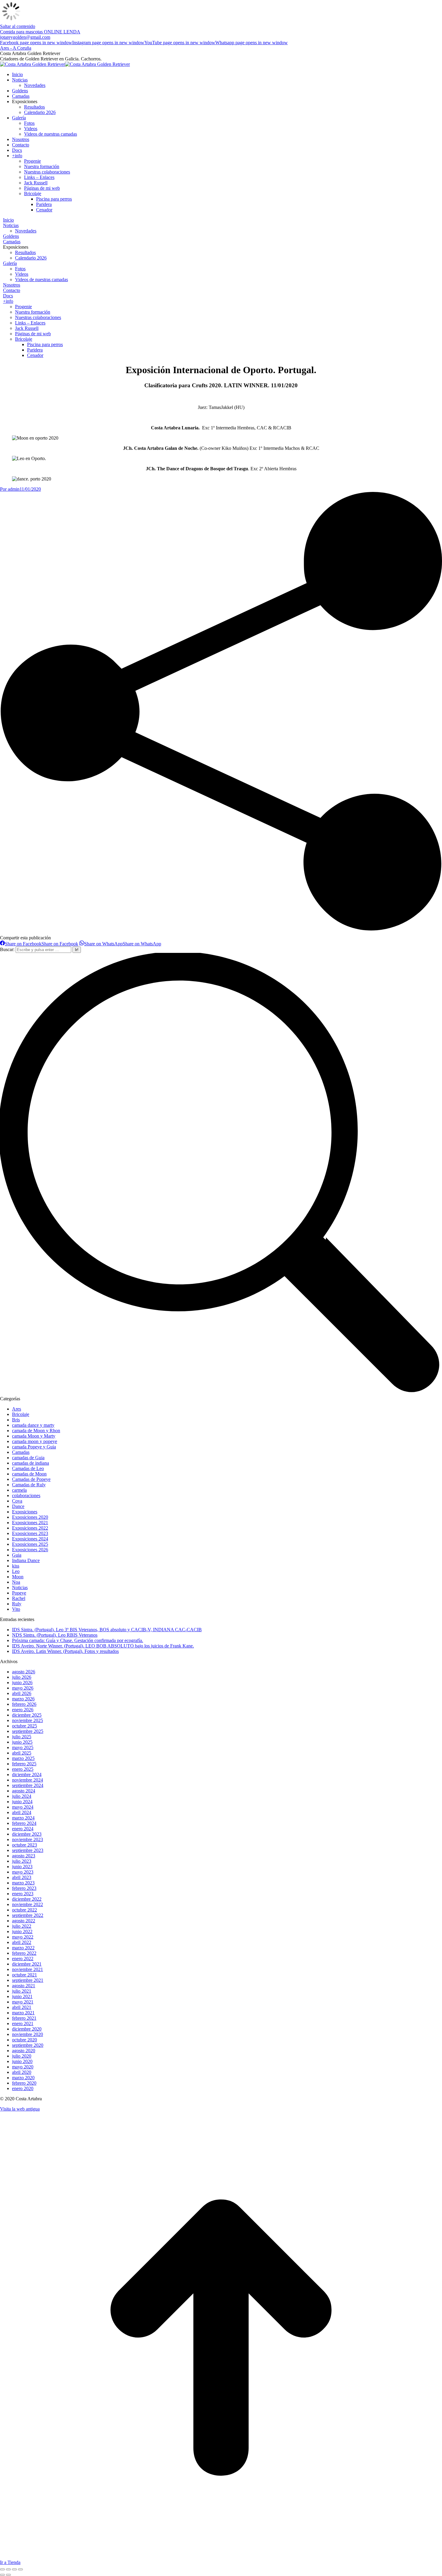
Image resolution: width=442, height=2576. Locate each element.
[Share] (8, 2569)
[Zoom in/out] (20, 2569)
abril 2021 (22, 2007)
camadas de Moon (29, 1474)
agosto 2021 (24, 1986)
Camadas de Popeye (31, 1479)
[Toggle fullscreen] (14, 2569)
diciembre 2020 (27, 2029)
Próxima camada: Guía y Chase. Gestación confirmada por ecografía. (78, 1640)
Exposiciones (25, 1512)
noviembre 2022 (28, 1904)
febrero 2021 (24, 2018)
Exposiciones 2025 (30, 1544)
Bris (16, 1420)
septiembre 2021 (28, 1980)
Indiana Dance (26, 1560)
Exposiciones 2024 (30, 1539)
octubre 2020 (25, 2040)
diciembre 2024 (27, 1775)
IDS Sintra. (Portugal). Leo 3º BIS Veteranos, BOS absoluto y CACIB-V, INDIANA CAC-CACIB (107, 1630)
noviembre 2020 (28, 2034)
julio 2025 (22, 1737)
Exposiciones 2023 (30, 1533)
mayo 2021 (23, 2002)
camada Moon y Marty (34, 1436)
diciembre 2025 (27, 1715)
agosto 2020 (24, 2051)
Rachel (19, 1598)
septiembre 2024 (28, 1785)
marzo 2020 (23, 2078)
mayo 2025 (23, 1747)
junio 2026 (22, 1683)
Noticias (20, 1587)
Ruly (17, 1604)
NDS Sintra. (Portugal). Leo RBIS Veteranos (55, 1635)
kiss (16, 1566)
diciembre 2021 (27, 1964)
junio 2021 (22, 1996)
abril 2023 (22, 1877)
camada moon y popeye (35, 1441)
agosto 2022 (24, 1921)
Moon (18, 1577)
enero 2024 (23, 1829)
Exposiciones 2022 (30, 1528)
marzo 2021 (23, 2013)
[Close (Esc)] (2, 2569)
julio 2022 (22, 1926)
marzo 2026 (23, 1699)
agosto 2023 (24, 1856)
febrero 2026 (24, 1704)
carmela (19, 1490)
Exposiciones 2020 (30, 1517)
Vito (16, 1609)
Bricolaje (21, 1414)
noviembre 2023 (28, 1839)
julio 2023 (22, 1861)
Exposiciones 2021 (30, 1523)
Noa (16, 1582)
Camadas (21, 1452)
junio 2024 (22, 1802)
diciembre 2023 (27, 1834)
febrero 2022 (24, 1953)
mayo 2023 (23, 1872)
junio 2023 (22, 1867)
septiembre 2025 (28, 1731)
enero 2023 (23, 1894)
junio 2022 (22, 1931)
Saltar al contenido (18, 26)
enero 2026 (23, 1710)
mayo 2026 (23, 1688)
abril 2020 (22, 2072)
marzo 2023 (23, 1883)
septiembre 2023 (28, 1850)
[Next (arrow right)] (8, 2575)
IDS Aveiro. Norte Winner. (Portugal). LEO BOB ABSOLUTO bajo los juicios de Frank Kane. (103, 1646)
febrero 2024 (24, 1823)
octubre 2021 (25, 1975)
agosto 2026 (24, 1672)
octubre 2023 (25, 1845)
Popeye (19, 1593)
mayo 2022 (23, 1937)
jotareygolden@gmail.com (25, 37)
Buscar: (7, 949)
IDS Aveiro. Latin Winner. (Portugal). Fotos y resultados (65, 1651)
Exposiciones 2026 (30, 1550)
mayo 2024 (23, 1807)
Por (10, 489)
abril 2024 (22, 1812)
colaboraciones (26, 1495)
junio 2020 (22, 2061)
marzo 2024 (23, 1818)
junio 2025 (22, 1742)
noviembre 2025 (28, 1720)
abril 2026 (22, 1693)
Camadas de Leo (28, 1468)
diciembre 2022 (27, 1899)
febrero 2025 (24, 1764)
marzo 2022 (23, 1948)
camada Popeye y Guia (34, 1447)
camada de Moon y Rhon (36, 1431)
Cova (17, 1501)
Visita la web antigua (20, 2109)
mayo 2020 (23, 2067)
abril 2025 (22, 1753)
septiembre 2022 (28, 1915)
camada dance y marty (33, 1425)
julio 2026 (22, 1677)
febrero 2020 (24, 2083)
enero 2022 (23, 1959)
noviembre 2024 (28, 1780)
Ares (17, 1409)
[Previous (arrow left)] (2, 2575)
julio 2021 (22, 1991)
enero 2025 (23, 1769)
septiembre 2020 (28, 2045)
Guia (17, 1555)
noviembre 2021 (28, 1969)
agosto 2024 (24, 1791)
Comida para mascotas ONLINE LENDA (40, 32)
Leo (16, 1571)
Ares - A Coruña (16, 48)
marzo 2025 (23, 1758)
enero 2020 (23, 2088)
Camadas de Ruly (29, 1485)
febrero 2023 (24, 1888)
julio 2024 (22, 1796)
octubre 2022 (25, 1910)
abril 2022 (22, 1942)
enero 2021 (23, 2023)
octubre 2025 (25, 1726)
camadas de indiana (31, 1463)
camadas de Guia (28, 1458)
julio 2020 (22, 2056)
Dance (18, 1506)
